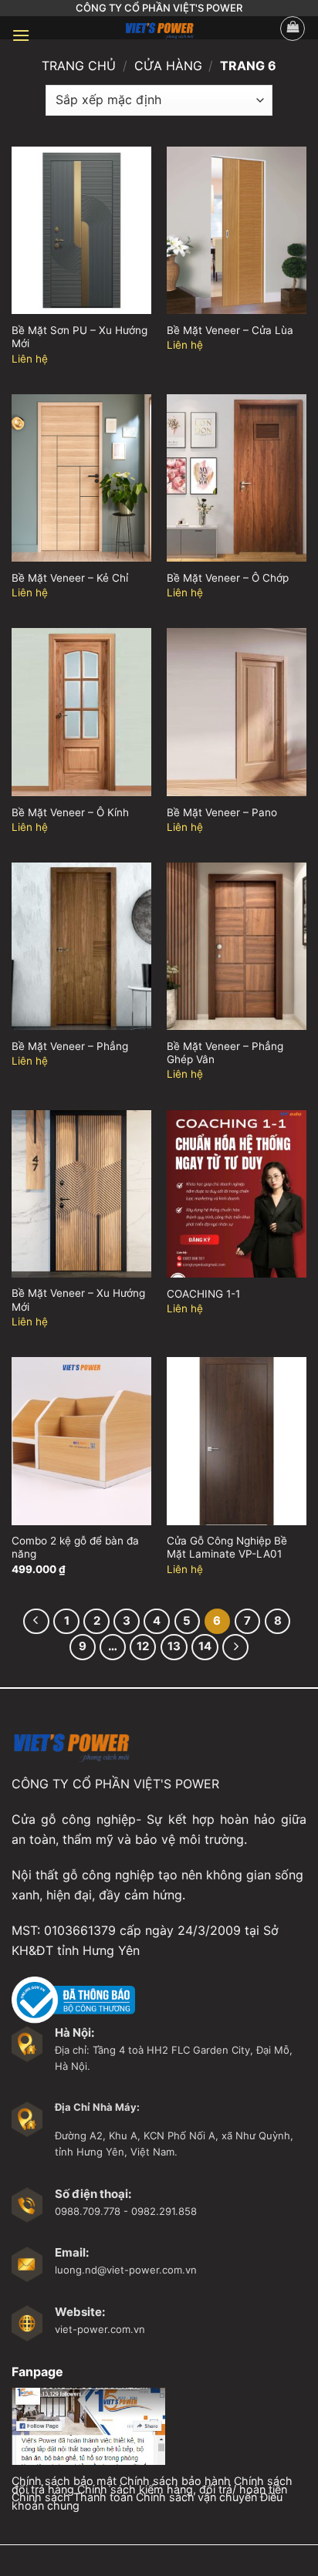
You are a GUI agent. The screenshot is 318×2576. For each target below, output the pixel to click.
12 (143, 1646)
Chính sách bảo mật (64, 2481)
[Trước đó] (36, 1622)
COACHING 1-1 (203, 1294)
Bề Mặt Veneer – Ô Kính (70, 812)
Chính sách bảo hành (175, 2481)
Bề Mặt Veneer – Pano (222, 812)
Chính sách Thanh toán (72, 2497)
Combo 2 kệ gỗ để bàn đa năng (75, 1548)
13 (174, 1646)
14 (205, 1646)
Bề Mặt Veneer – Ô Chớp (228, 578)
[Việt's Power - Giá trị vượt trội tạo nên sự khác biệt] (159, 28)
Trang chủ (79, 66)
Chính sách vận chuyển (196, 2497)
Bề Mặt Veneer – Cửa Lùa (230, 330)
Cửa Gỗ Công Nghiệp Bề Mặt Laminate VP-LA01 (227, 1548)
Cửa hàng (168, 66)
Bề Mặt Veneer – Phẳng (70, 1046)
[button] (21, 35)
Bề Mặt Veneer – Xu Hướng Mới (78, 1300)
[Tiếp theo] (235, 1647)
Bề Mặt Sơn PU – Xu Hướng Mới (79, 337)
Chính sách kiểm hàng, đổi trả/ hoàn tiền (182, 2489)
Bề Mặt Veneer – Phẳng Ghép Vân (225, 1053)
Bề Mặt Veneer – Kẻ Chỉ (70, 578)
